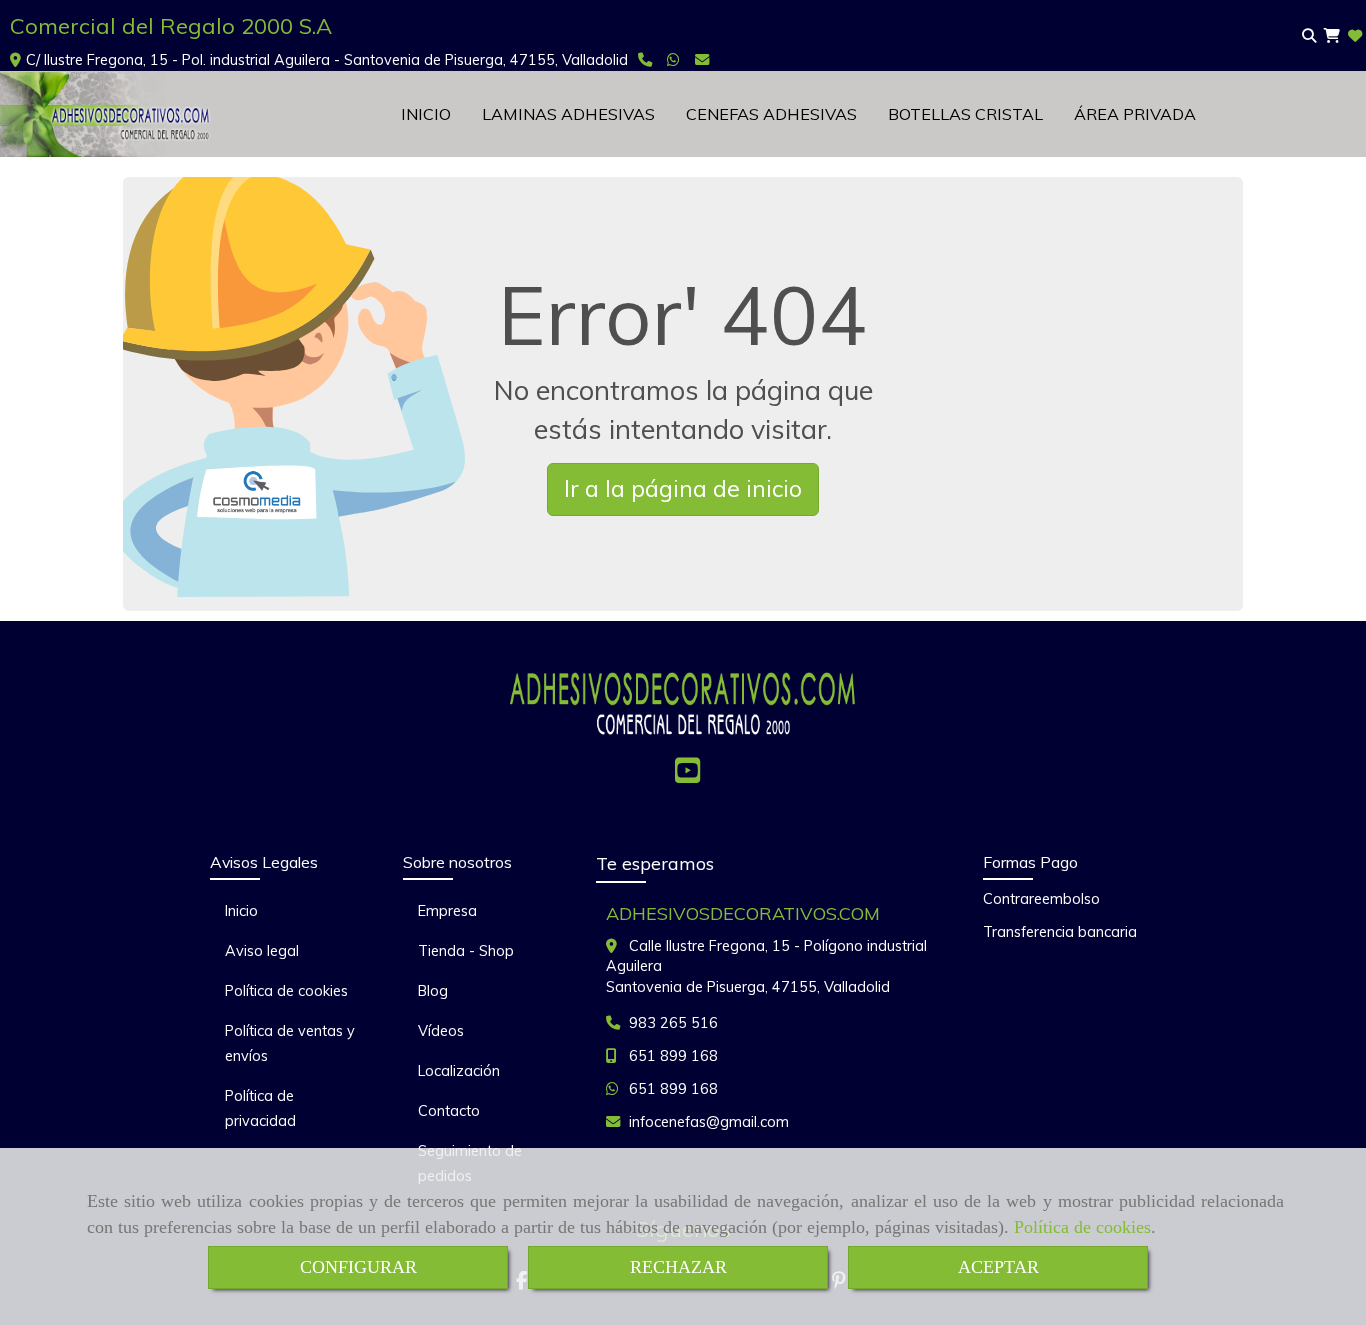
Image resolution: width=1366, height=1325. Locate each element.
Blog (433, 991)
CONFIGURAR (358, 1267)
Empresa (447, 911)
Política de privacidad (260, 1108)
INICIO (426, 114)
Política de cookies (1082, 1227)
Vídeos (441, 1031)
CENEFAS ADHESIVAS (771, 114)
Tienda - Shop (466, 951)
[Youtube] (687, 776)
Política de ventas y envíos (290, 1043)
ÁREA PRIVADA (1135, 114)
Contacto (449, 1111)
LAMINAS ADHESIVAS (568, 114)
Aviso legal (262, 951)
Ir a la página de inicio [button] (683, 488)
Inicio (241, 911)
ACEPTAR (998, 1267)
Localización (459, 1071)
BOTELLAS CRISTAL (965, 114)
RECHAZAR (678, 1267)
